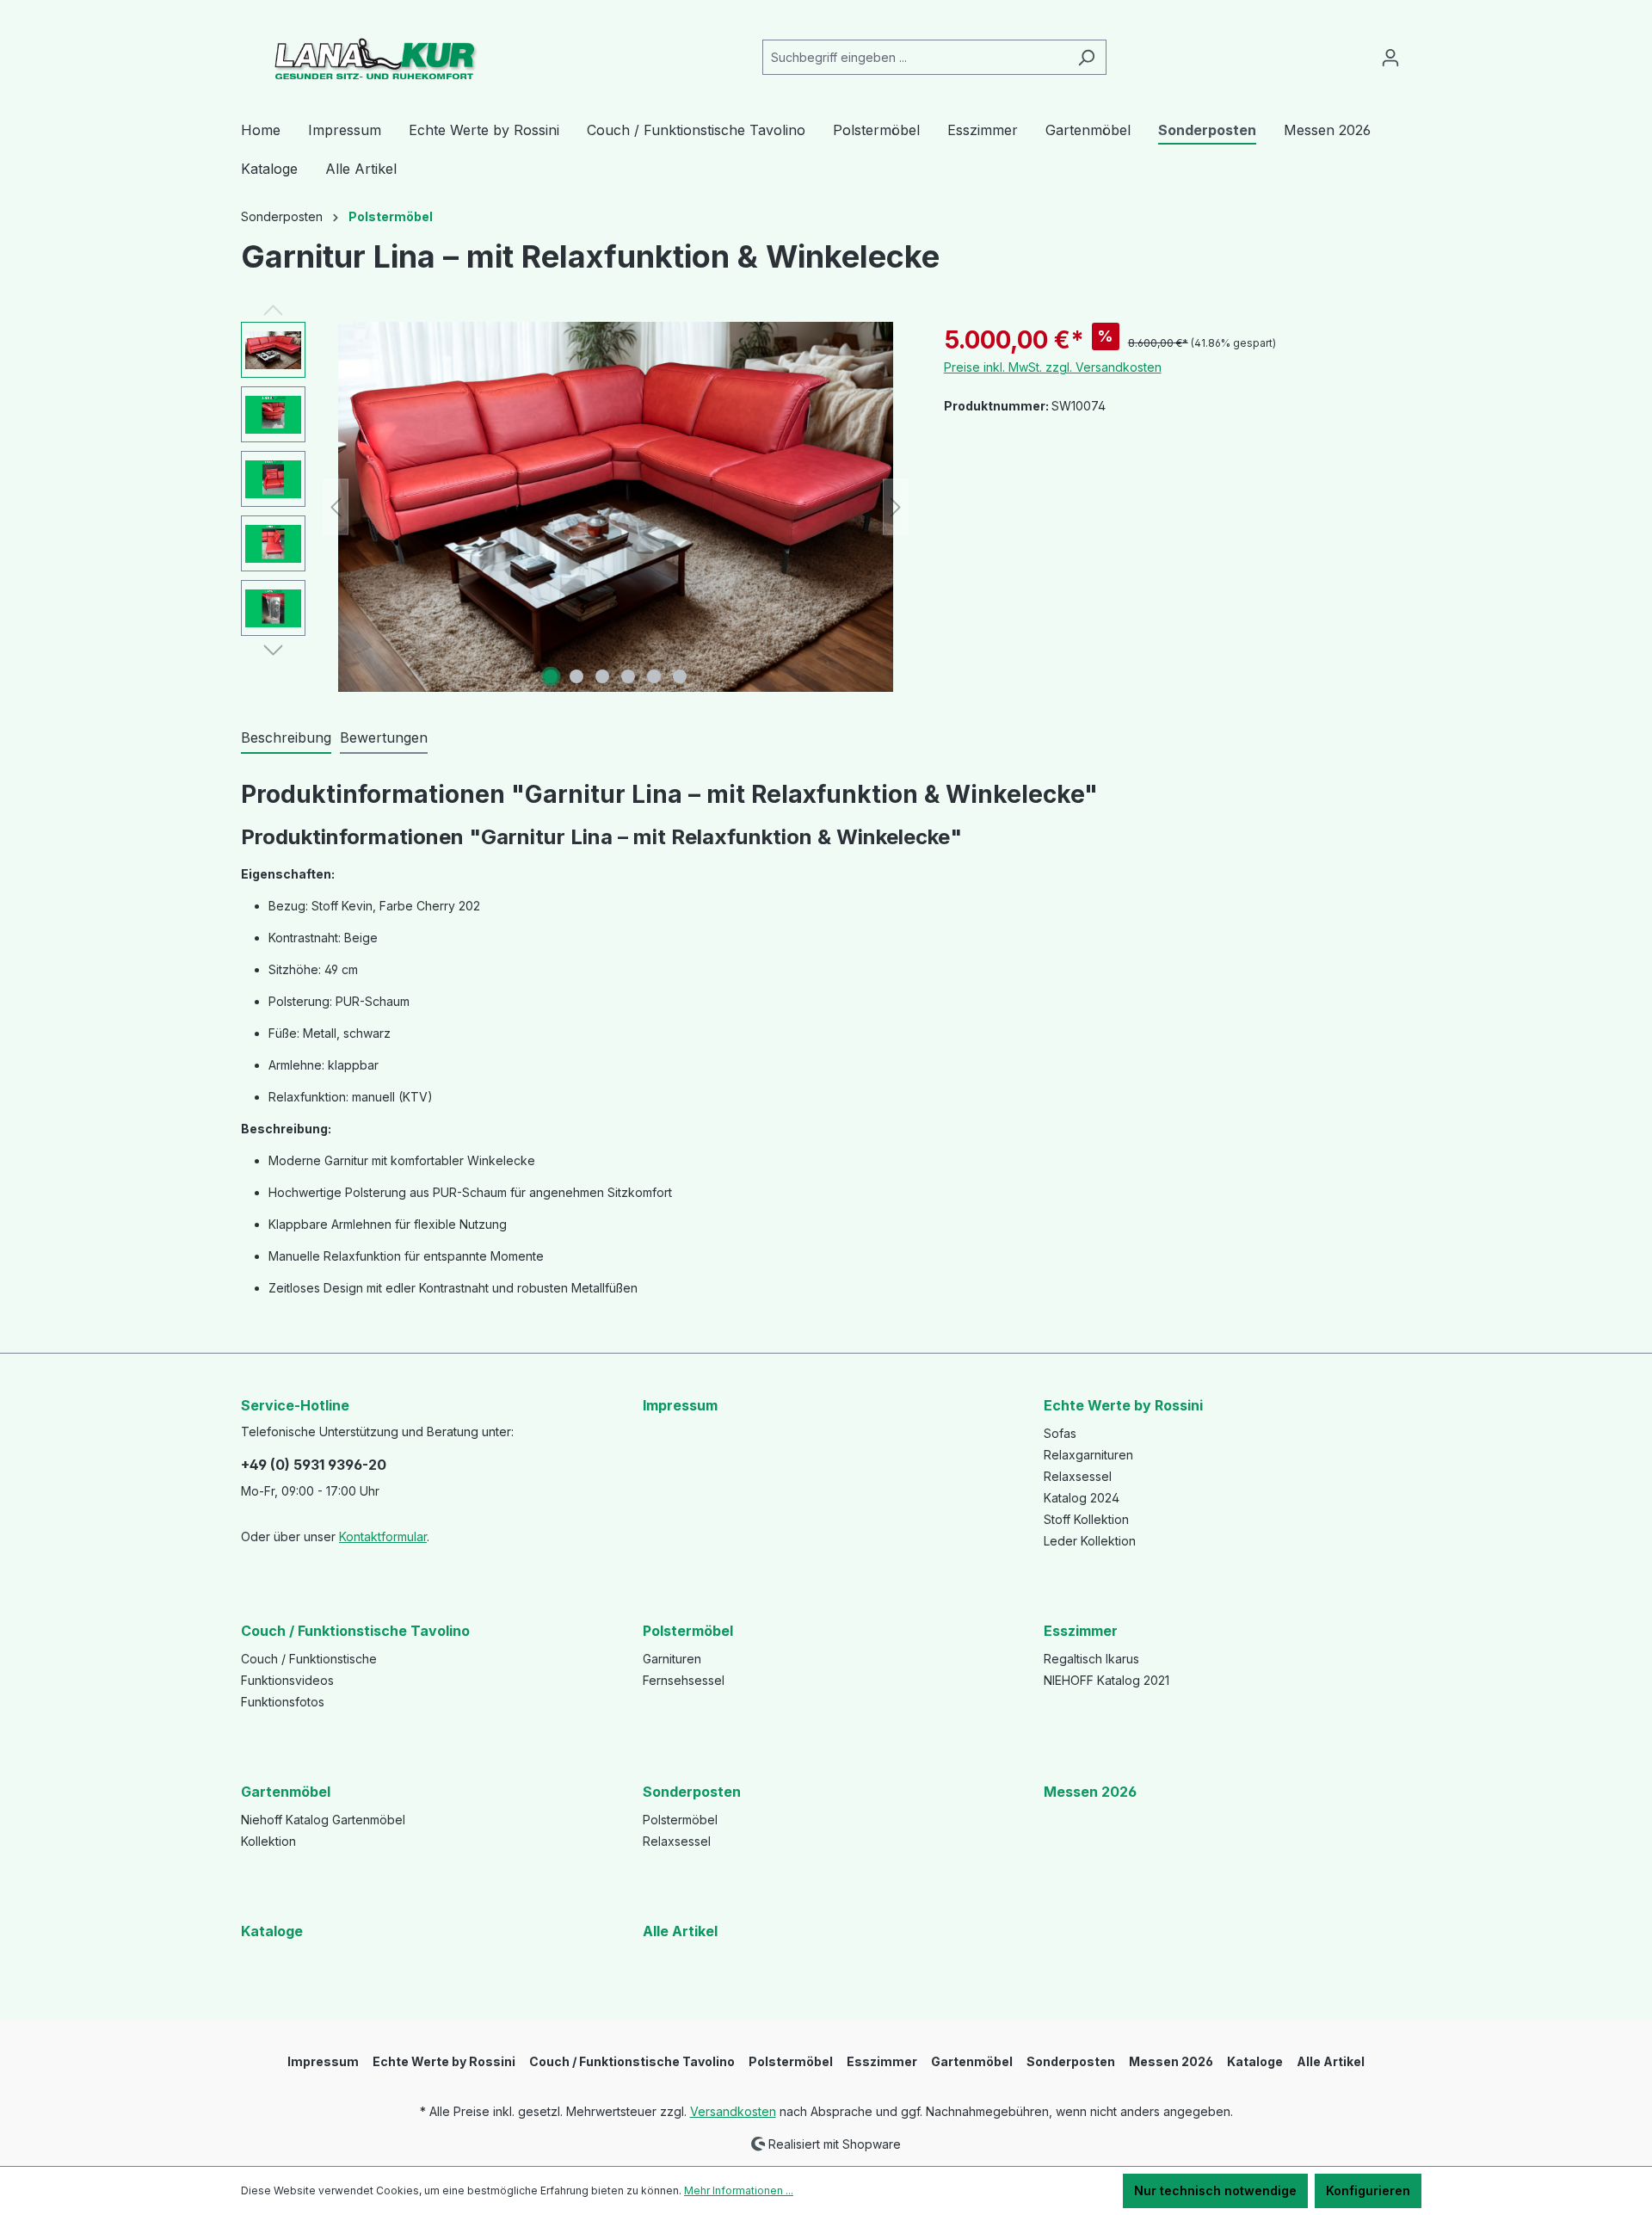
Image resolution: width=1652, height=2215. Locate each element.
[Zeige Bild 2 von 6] (576, 676)
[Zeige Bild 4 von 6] (628, 676)
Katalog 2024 (1082, 1498)
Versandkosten (733, 2111)
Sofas (1060, 1433)
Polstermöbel (688, 1631)
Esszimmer (1081, 1631)
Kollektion (268, 1841)
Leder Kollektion (1090, 1541)
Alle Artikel (680, 1931)
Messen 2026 (1090, 1792)
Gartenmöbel (286, 1792)
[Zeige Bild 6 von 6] (680, 676)
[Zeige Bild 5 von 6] (654, 676)
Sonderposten (692, 1792)
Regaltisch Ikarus (1091, 1659)
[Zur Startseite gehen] (370, 54)
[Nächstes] (896, 507)
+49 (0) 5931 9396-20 (314, 1465)
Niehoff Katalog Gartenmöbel (323, 1820)
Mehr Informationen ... (739, 2190)
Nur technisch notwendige (1215, 2190)
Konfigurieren (1368, 2190)
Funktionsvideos (287, 1680)
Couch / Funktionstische (309, 1659)
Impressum (680, 1405)
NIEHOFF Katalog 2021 (1106, 1680)
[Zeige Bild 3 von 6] (602, 676)
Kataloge (272, 1931)
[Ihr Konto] (1390, 58)
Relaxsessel (1078, 1476)
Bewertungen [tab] (384, 737)
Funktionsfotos (283, 1702)
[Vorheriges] (336, 507)
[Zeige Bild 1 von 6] (551, 676)
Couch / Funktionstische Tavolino (355, 1631)
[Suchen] (1086, 57)
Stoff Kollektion (1086, 1519)
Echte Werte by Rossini (1123, 1405)
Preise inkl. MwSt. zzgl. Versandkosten (1053, 367)
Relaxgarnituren (1088, 1455)
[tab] (286, 738)
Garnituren (672, 1659)
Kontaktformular (383, 1536)
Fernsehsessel (684, 1680)
